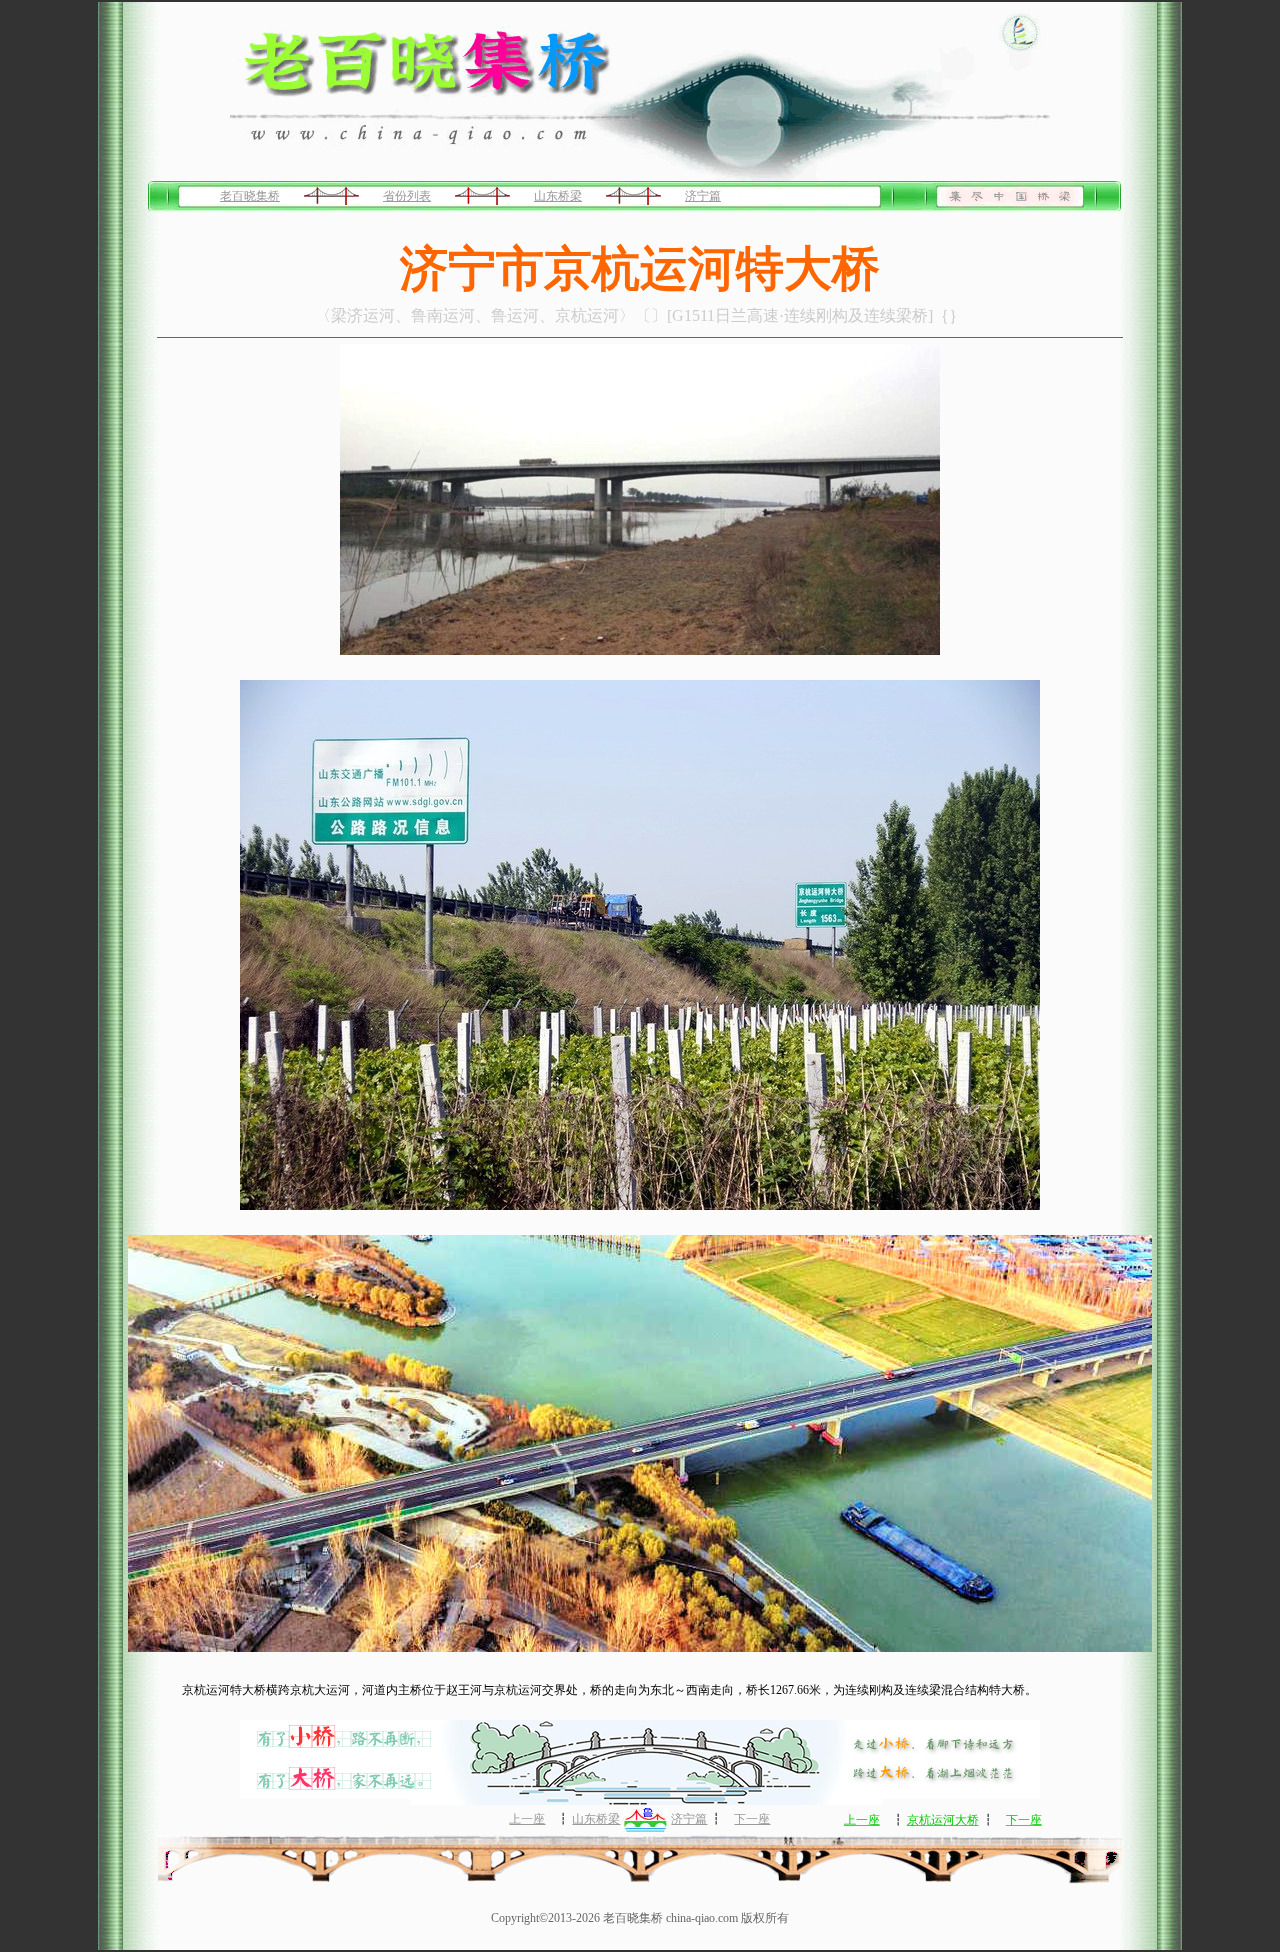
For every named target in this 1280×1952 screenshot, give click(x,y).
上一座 (527, 1819)
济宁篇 (703, 196)
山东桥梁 (558, 196)
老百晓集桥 (250, 196)
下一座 (752, 1819)
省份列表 (407, 196)
